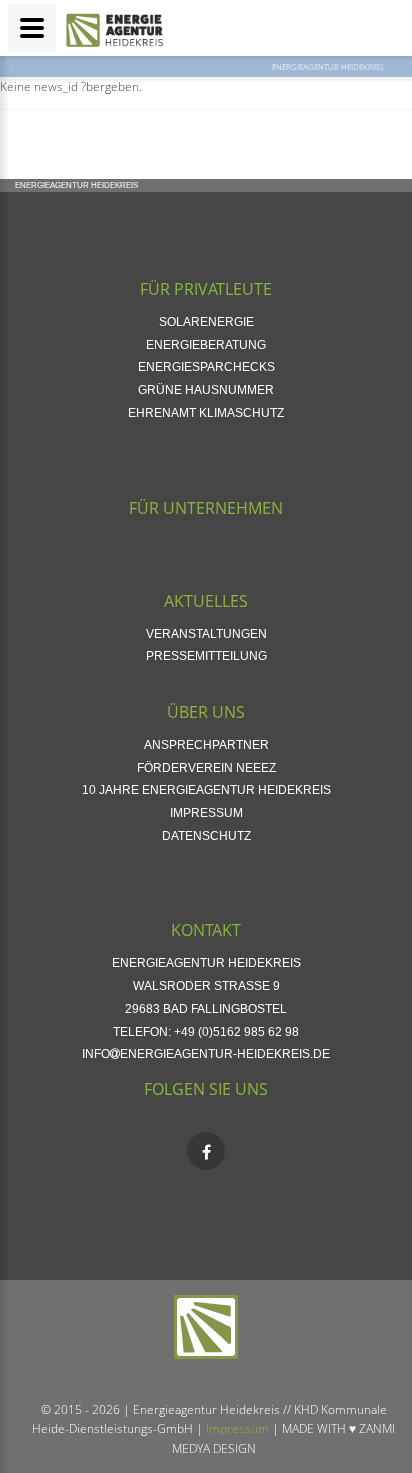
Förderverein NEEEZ (206, 768)
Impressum (206, 813)
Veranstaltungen (206, 634)
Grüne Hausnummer (206, 390)
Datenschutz (206, 836)
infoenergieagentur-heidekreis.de (206, 1054)
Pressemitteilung (206, 656)
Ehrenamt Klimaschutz (206, 413)
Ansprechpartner (206, 745)
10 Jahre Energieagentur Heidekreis (206, 790)
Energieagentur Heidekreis (327, 66)
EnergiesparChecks (206, 367)
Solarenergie (206, 322)
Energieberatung (206, 345)
